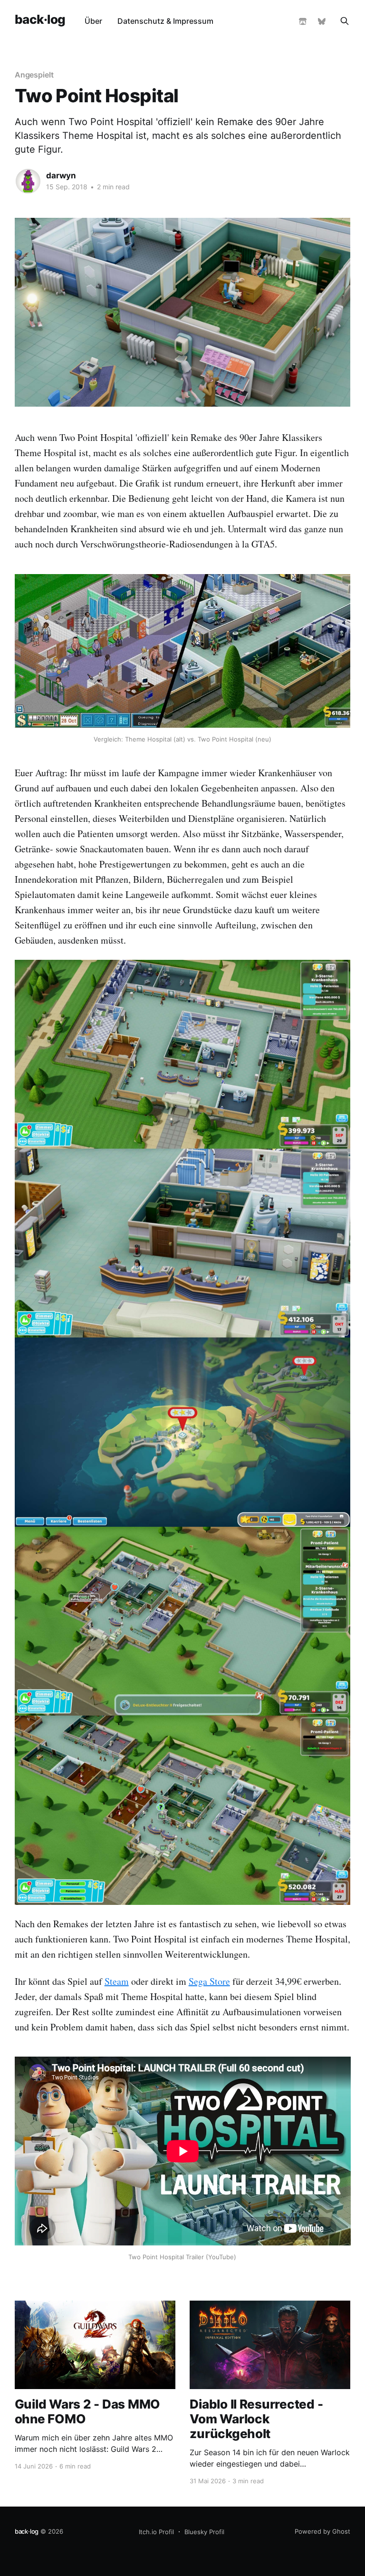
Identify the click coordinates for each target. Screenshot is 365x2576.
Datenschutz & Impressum (165, 21)
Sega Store (209, 1981)
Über (93, 21)
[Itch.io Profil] (303, 21)
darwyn (61, 176)
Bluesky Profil (204, 2532)
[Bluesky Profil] (322, 21)
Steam (117, 1981)
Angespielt (34, 75)
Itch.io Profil (156, 2532)
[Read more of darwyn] (28, 181)
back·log (40, 20)
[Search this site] (345, 21)
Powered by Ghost (322, 2531)
